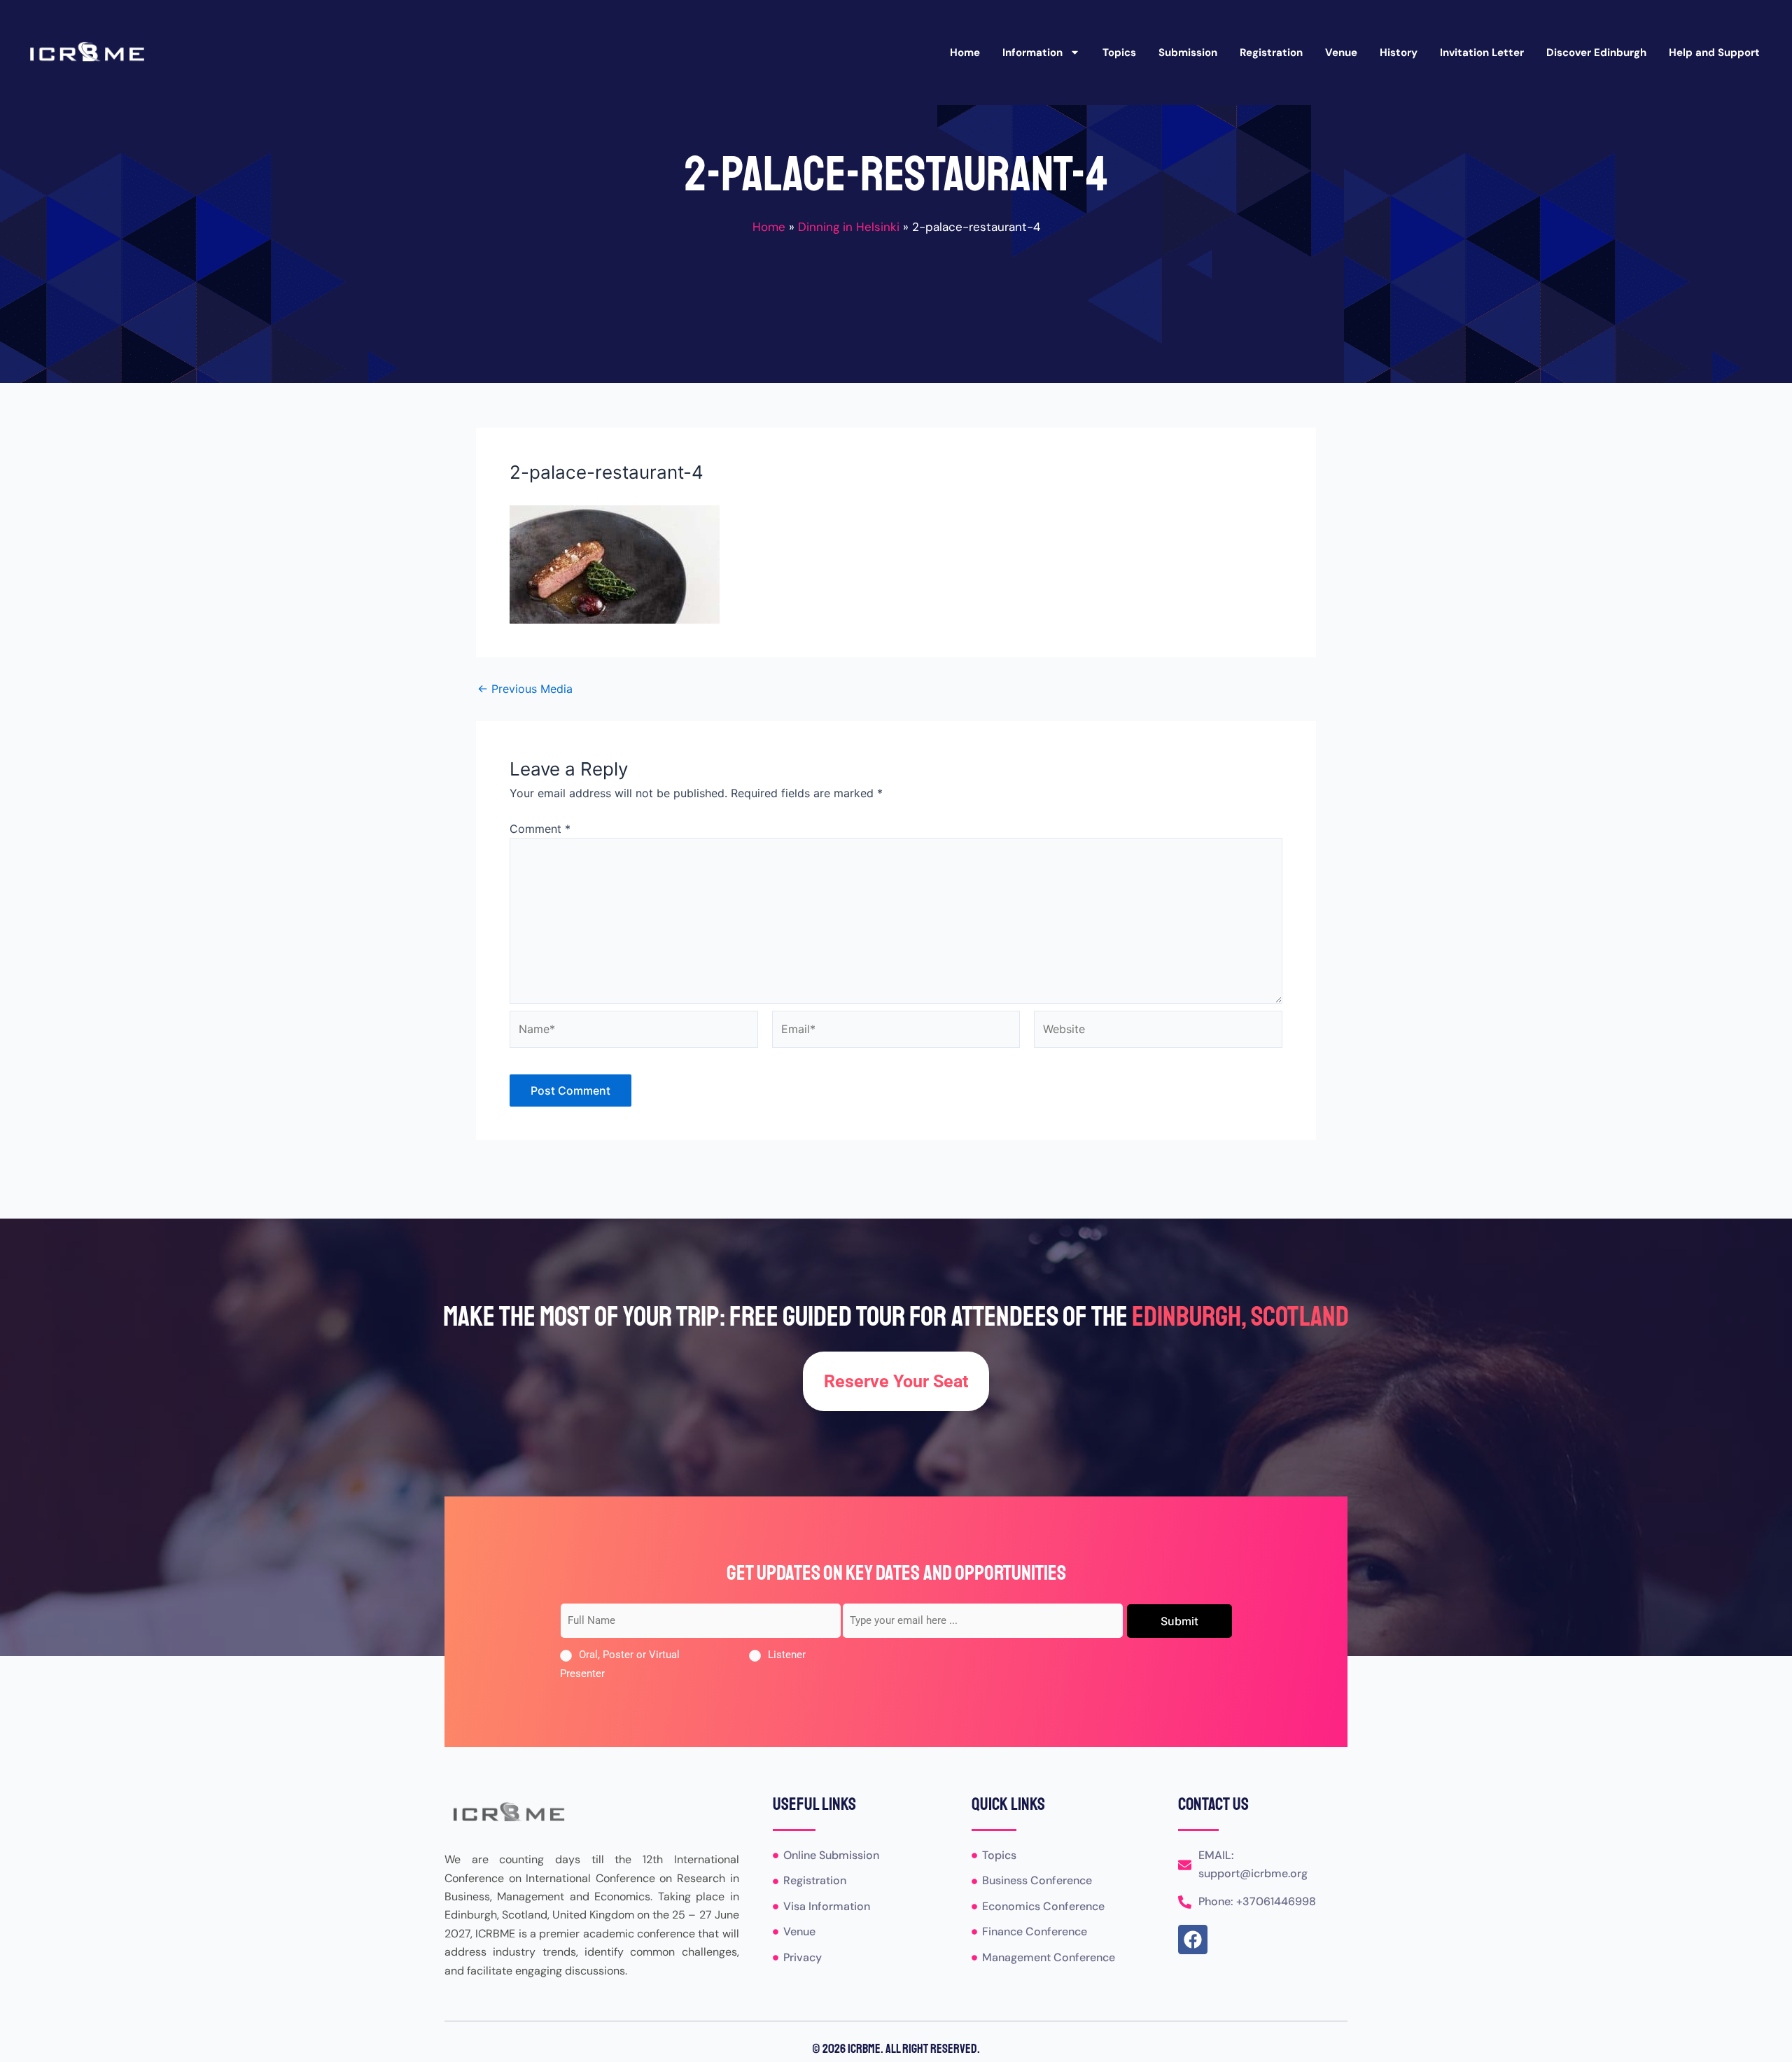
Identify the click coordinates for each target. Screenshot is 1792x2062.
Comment (540, 829)
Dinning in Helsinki (849, 227)
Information (1032, 52)
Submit (1179, 1621)
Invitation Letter (1482, 52)
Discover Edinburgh (1596, 52)
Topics (1119, 52)
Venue (1341, 52)
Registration (1271, 52)
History (1399, 52)
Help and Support (1714, 52)
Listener (787, 1655)
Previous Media (525, 689)
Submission (1188, 52)
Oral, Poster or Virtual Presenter (620, 1664)
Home (965, 52)
